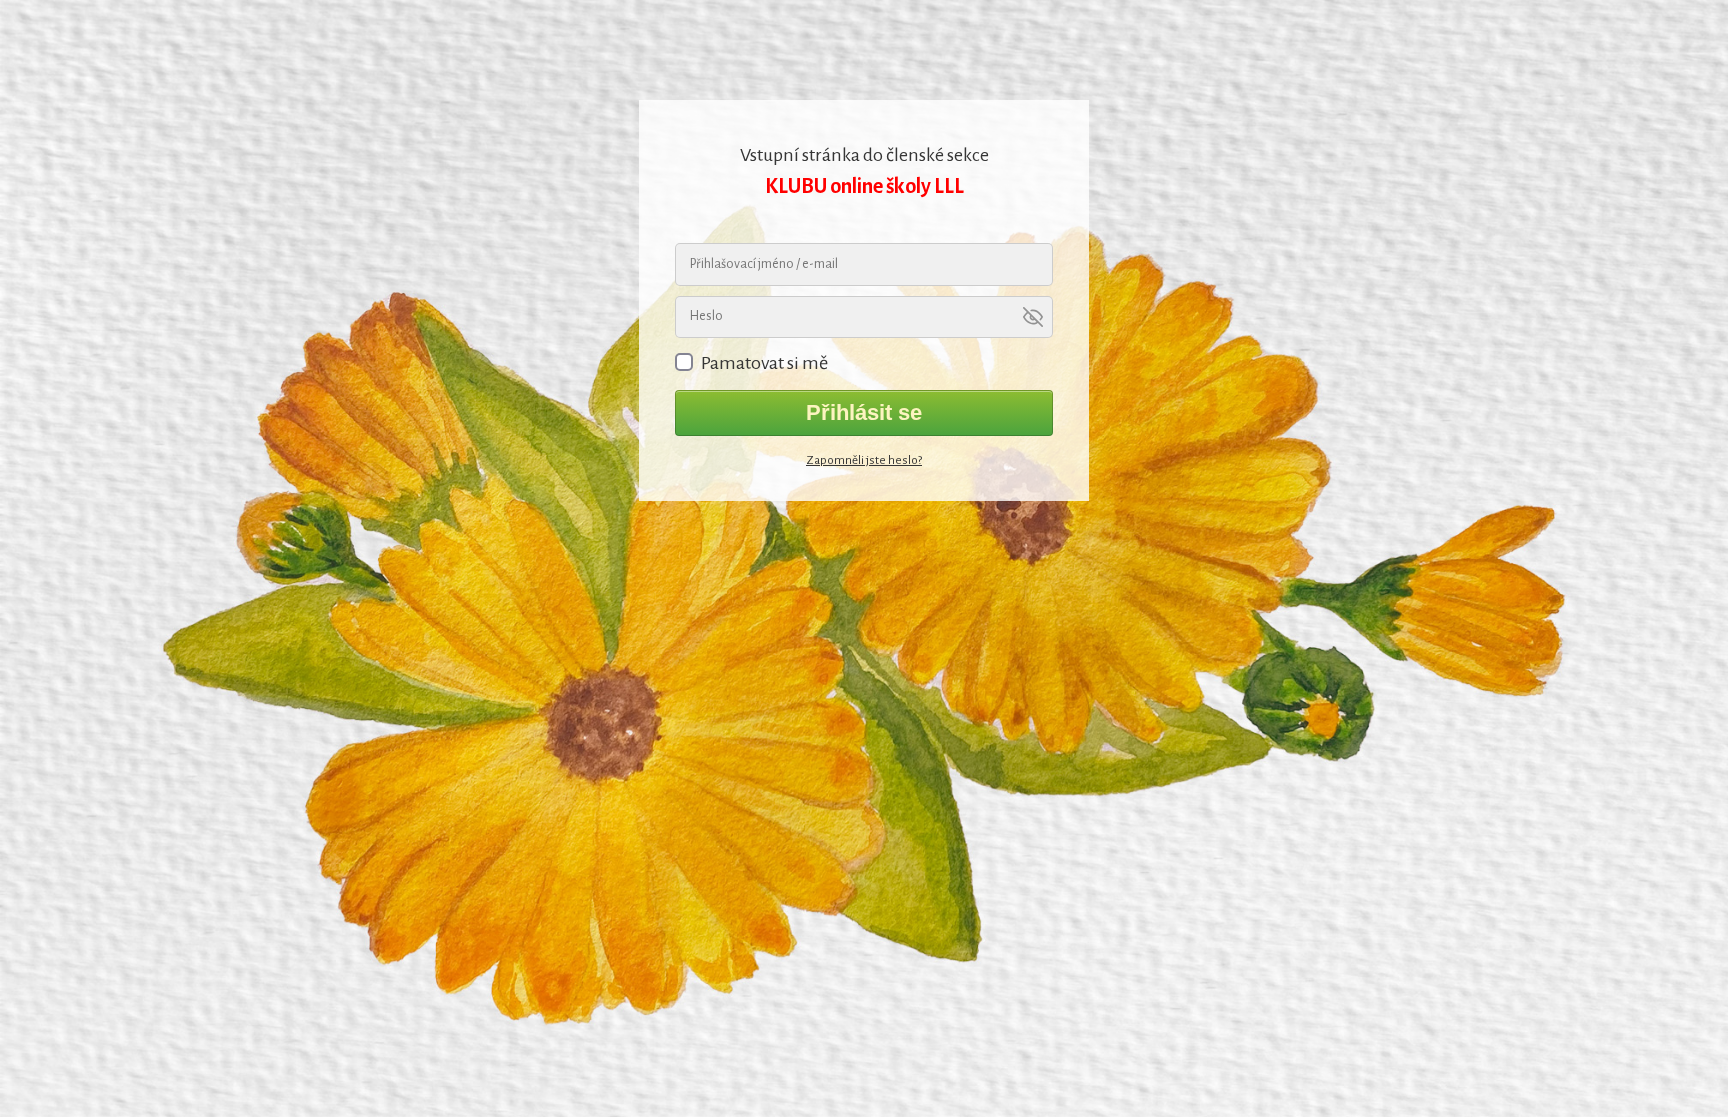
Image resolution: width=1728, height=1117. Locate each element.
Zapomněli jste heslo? (864, 460)
